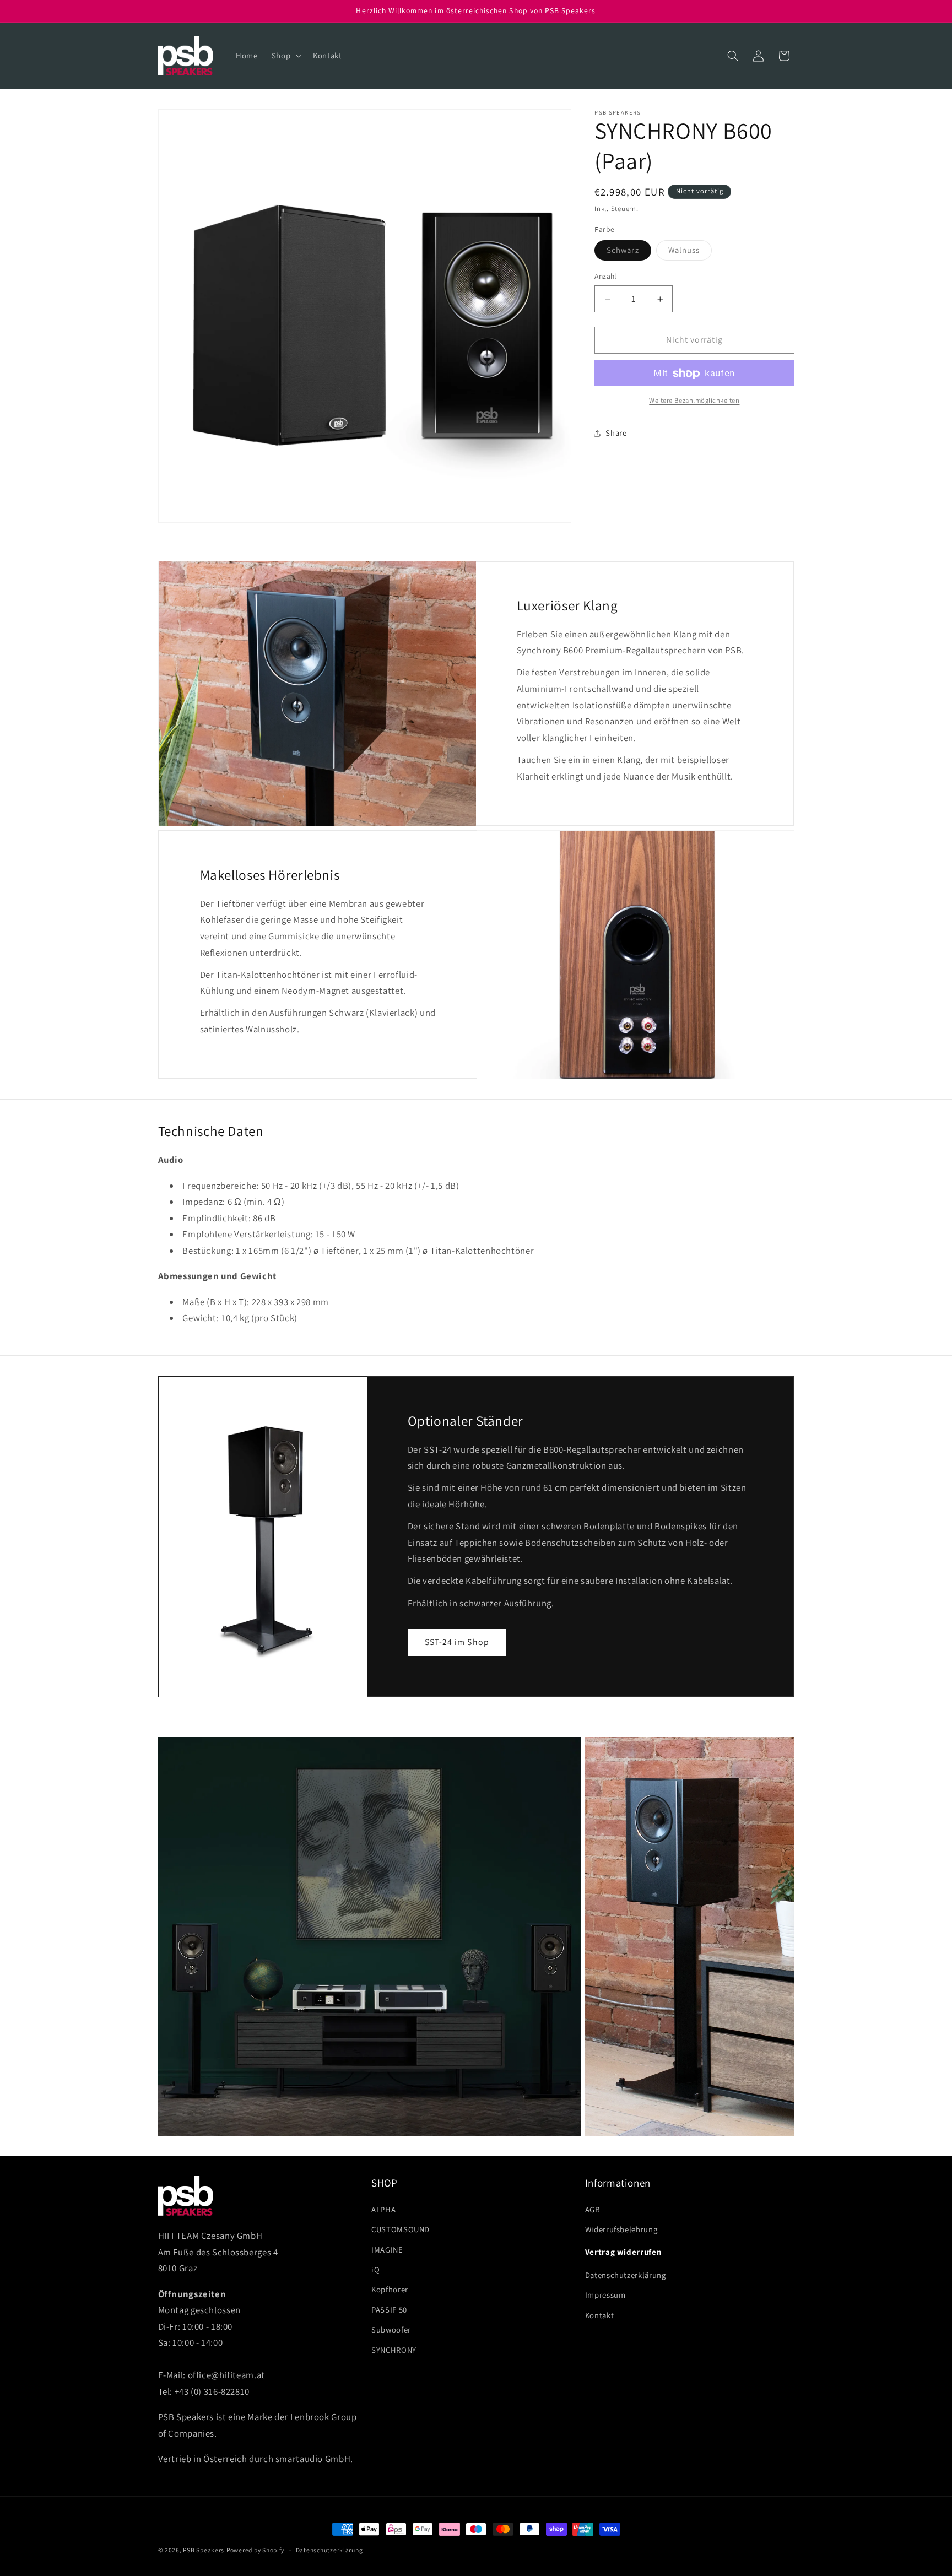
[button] (285, 56)
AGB (593, 2209)
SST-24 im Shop (457, 1642)
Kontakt (599, 2315)
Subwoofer (391, 2329)
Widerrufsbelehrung (621, 2229)
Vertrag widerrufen (623, 2252)
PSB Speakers (204, 2550)
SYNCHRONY (394, 2349)
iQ (375, 2269)
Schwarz (629, 253)
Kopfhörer (390, 2289)
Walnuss (690, 253)
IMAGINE (387, 2249)
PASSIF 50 (389, 2309)
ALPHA (383, 2209)
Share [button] (616, 433)
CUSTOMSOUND (401, 2229)
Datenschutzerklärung (626, 2275)
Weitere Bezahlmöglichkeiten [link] (694, 400)
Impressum (605, 2295)
